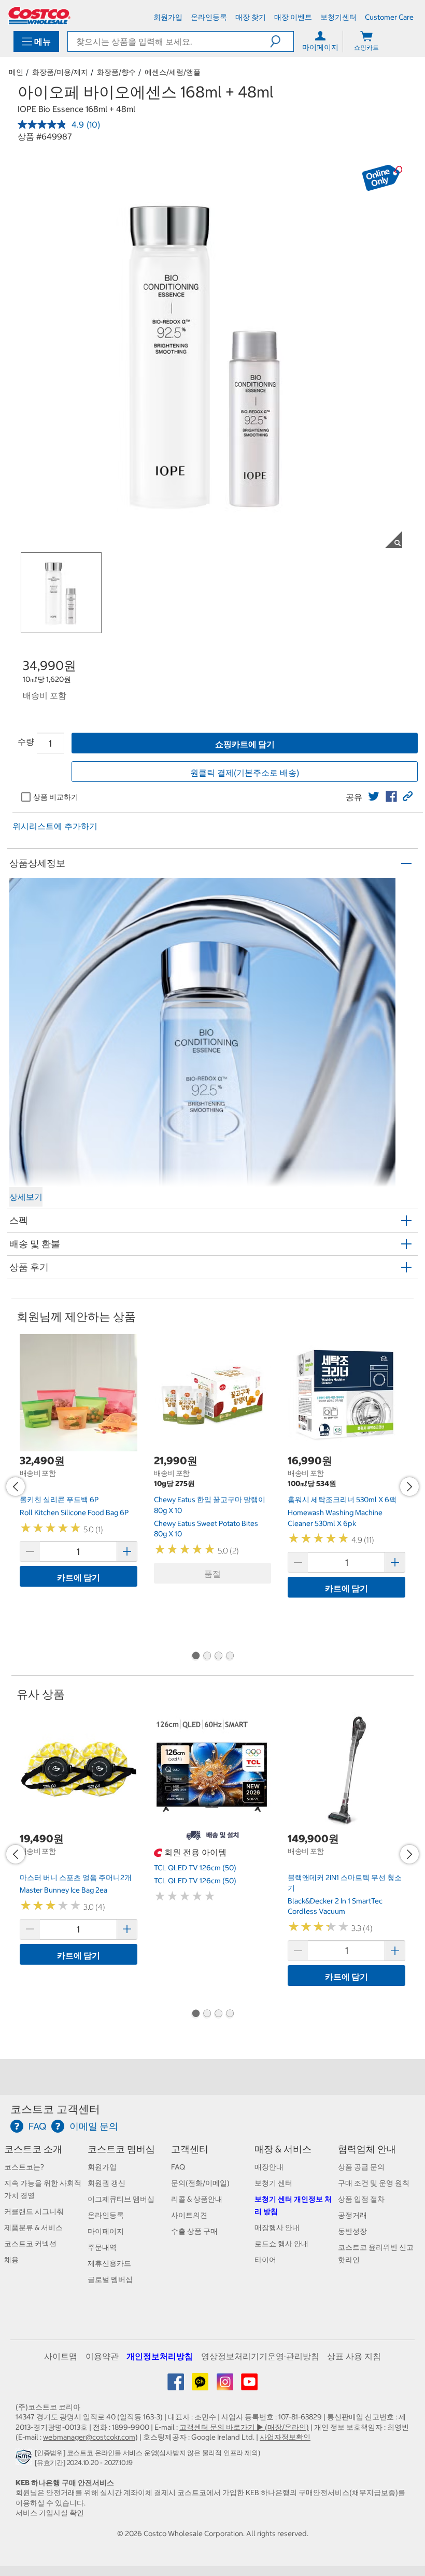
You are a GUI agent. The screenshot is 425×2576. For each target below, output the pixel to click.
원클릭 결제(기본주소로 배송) (245, 773)
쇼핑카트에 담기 (245, 744)
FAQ (178, 2167)
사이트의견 (189, 2215)
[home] (39, 16)
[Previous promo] (16, 1487)
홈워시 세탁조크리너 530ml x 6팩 (342, 1500)
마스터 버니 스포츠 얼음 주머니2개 (76, 1878)
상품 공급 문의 (361, 2167)
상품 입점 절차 (361, 2199)
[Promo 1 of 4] (195, 1657)
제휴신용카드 (109, 2263)
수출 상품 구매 (194, 2231)
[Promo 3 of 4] (218, 1657)
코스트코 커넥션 (30, 2244)
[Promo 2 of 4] (207, 1657)
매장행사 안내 (277, 2228)
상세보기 (26, 1197)
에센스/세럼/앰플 (173, 72)
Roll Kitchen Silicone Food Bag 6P (74, 1513)
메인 (16, 72)
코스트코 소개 (33, 2149)
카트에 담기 (79, 1577)
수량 (26, 741)
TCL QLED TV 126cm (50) (195, 1868)
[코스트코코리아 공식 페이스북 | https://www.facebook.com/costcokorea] (176, 2386)
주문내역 (102, 2247)
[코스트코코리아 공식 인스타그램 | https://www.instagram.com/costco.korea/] (226, 2386)
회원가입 (102, 2167)
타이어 (265, 2260)
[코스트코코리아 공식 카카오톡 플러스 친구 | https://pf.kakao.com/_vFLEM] (201, 2386)
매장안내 (269, 2167)
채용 (11, 2260)
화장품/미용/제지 (60, 72)
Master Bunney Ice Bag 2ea (63, 1890)
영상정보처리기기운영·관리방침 (260, 2356)
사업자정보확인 (285, 2437)
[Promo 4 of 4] (230, 1657)
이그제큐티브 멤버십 (121, 2199)
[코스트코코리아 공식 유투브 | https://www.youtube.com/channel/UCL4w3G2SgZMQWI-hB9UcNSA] (249, 2386)
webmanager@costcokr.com (89, 2437)
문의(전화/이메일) (200, 2183)
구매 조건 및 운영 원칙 (374, 2183)
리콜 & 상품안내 (197, 2199)
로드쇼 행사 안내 (281, 2244)
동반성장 (352, 2231)
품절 (212, 1574)
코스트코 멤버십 (121, 2149)
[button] (282, 41)
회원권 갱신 (107, 2183)
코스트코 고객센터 (55, 2109)
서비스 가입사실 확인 (50, 2513)
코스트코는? (24, 2167)
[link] (374, 796)
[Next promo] (409, 1487)
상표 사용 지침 (354, 2356)
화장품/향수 (116, 72)
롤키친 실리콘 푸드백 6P (59, 1500)
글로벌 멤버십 (110, 2279)
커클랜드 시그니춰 (34, 2211)
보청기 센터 (273, 2183)
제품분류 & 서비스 (33, 2228)
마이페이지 (106, 2231)
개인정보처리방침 (160, 2356)
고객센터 (190, 2149)
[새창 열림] (25, 2460)
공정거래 (352, 2215)
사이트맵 (61, 2356)
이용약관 (102, 2356)
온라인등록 (106, 2215)
